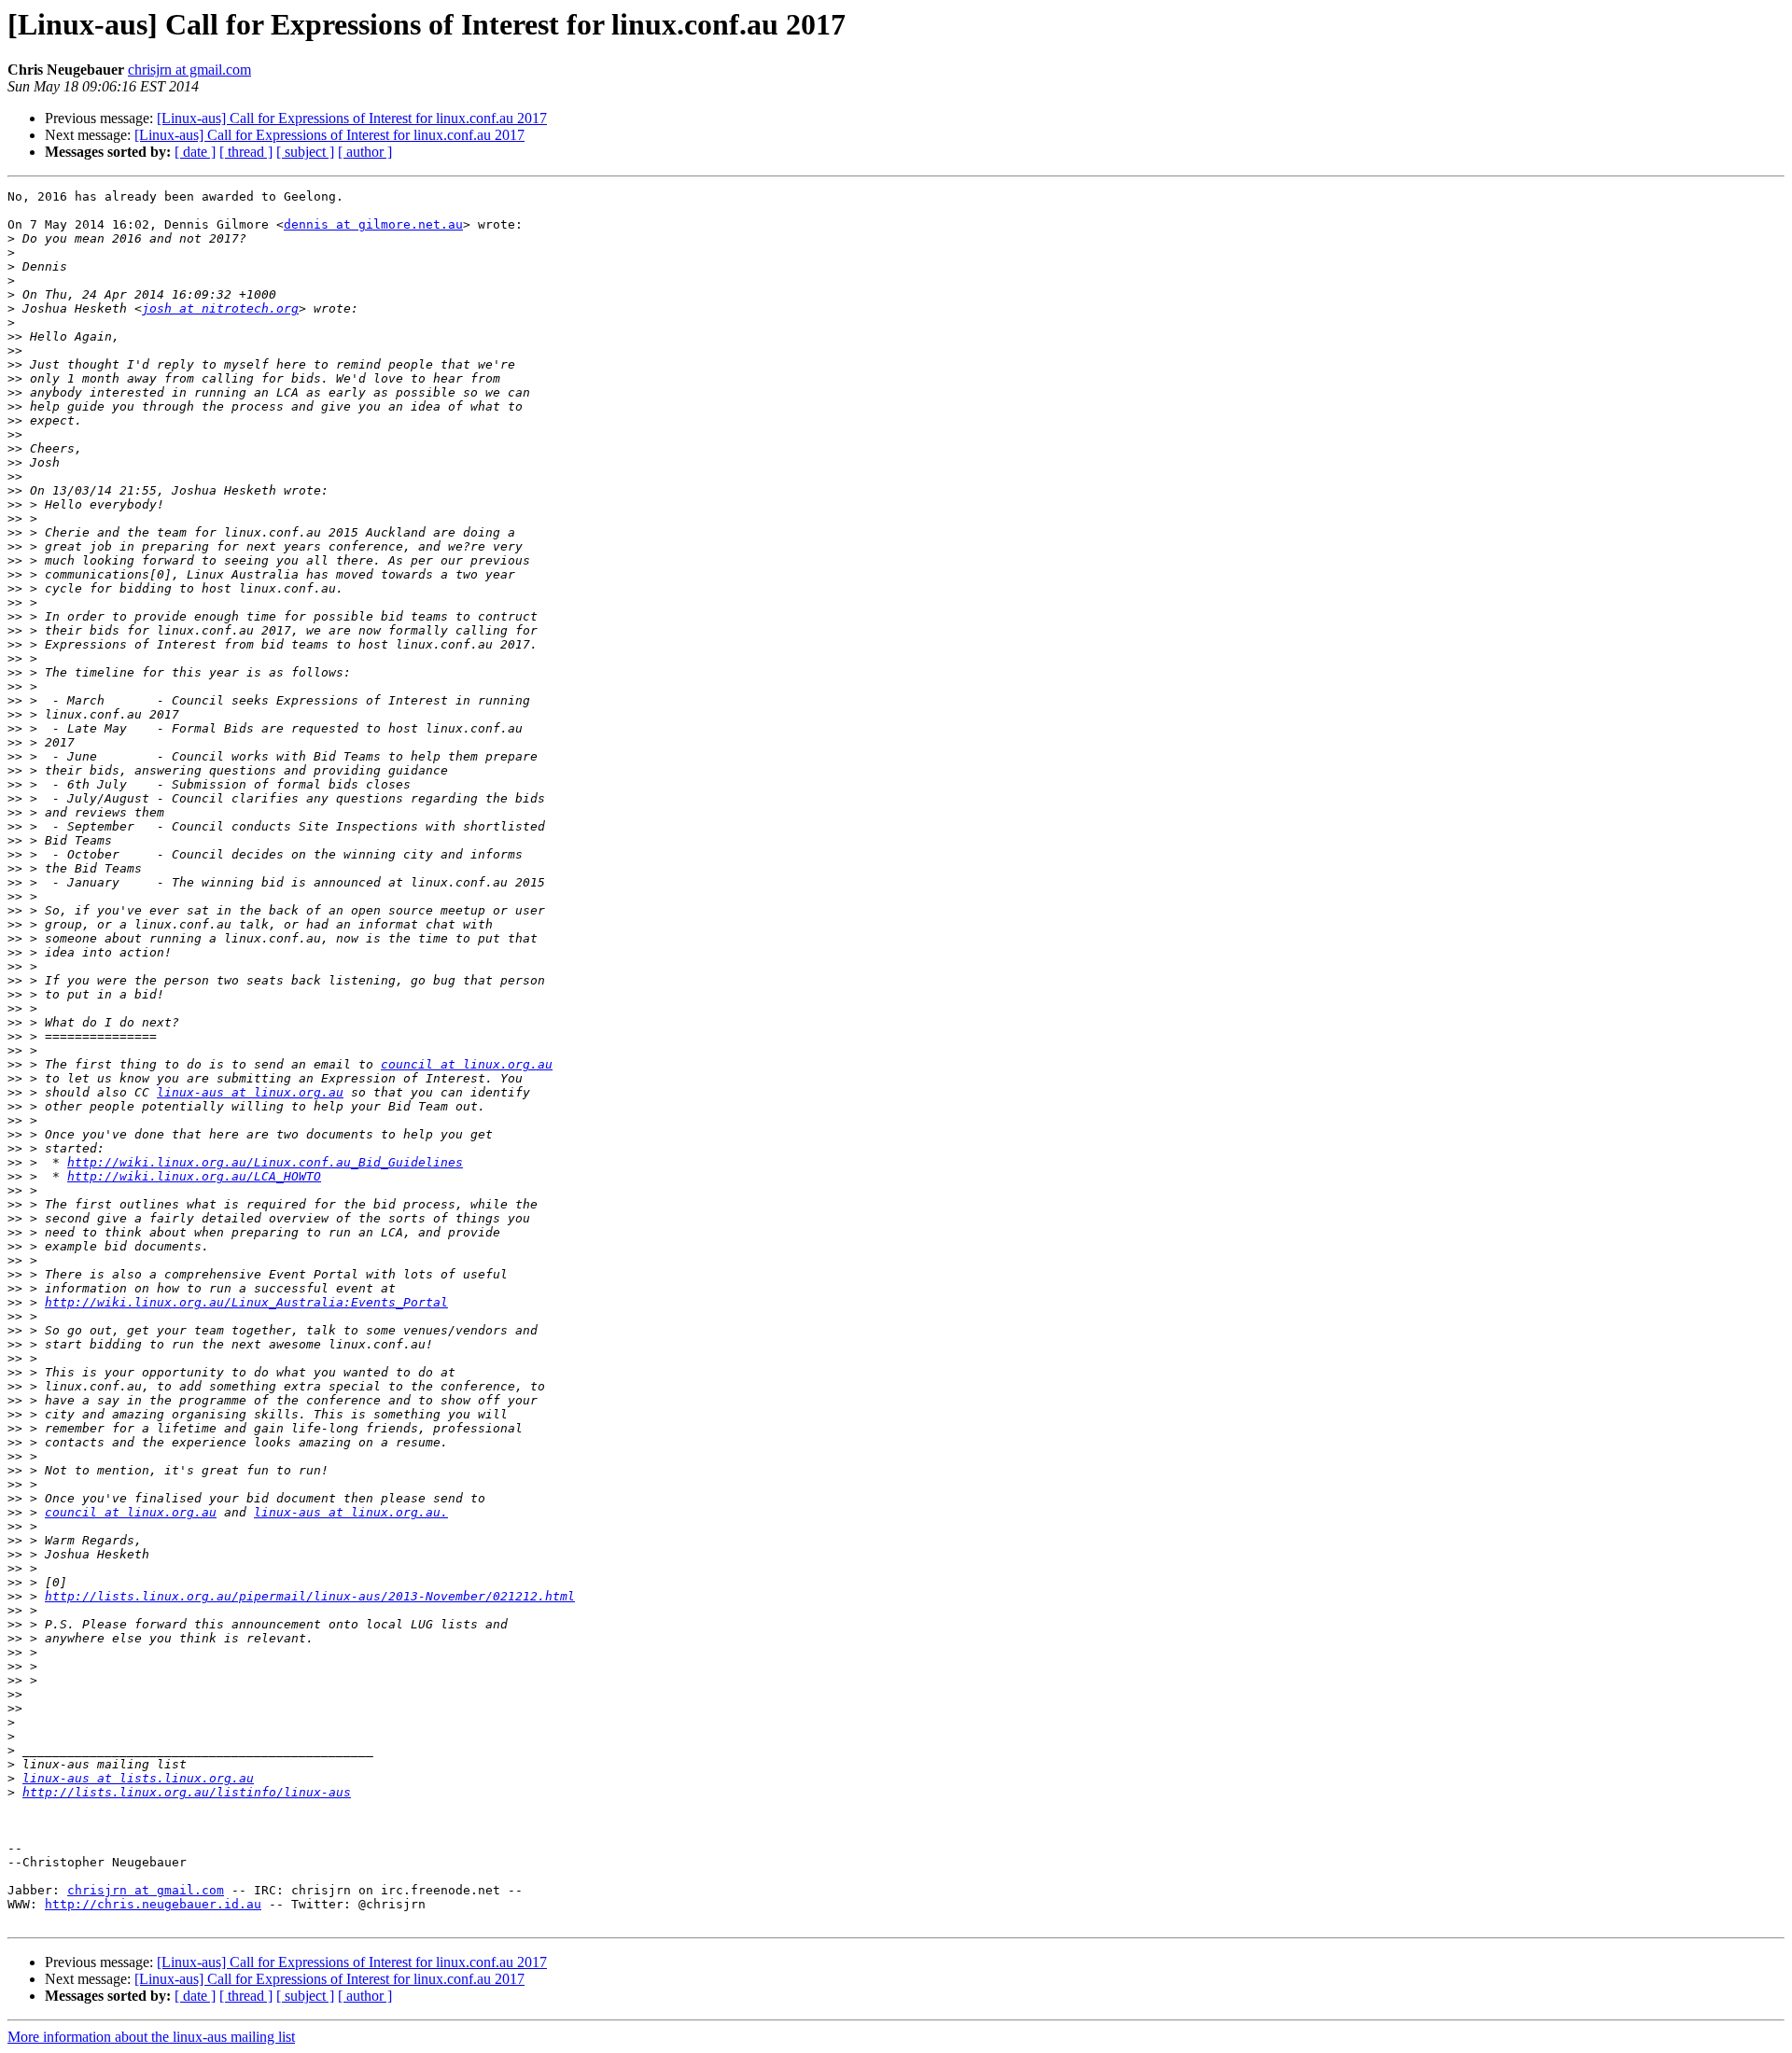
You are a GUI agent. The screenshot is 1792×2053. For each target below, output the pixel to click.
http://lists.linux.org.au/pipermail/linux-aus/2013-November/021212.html (310, 1596)
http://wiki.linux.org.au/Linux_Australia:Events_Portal (246, 1302)
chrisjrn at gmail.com (189, 70)
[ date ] (195, 152)
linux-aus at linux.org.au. (351, 1512)
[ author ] (365, 152)
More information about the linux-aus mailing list (151, 2037)
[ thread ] (246, 152)
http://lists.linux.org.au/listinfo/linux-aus (187, 1792)
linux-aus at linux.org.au (250, 1092)
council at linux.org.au (467, 1064)
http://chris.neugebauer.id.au (153, 1904)
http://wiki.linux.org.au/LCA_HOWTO (194, 1176)
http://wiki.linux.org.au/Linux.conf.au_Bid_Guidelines (265, 1162)
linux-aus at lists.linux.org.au (138, 1778)
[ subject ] (305, 152)
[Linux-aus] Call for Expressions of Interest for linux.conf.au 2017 (352, 118)
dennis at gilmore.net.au (373, 224)
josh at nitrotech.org (220, 308)
